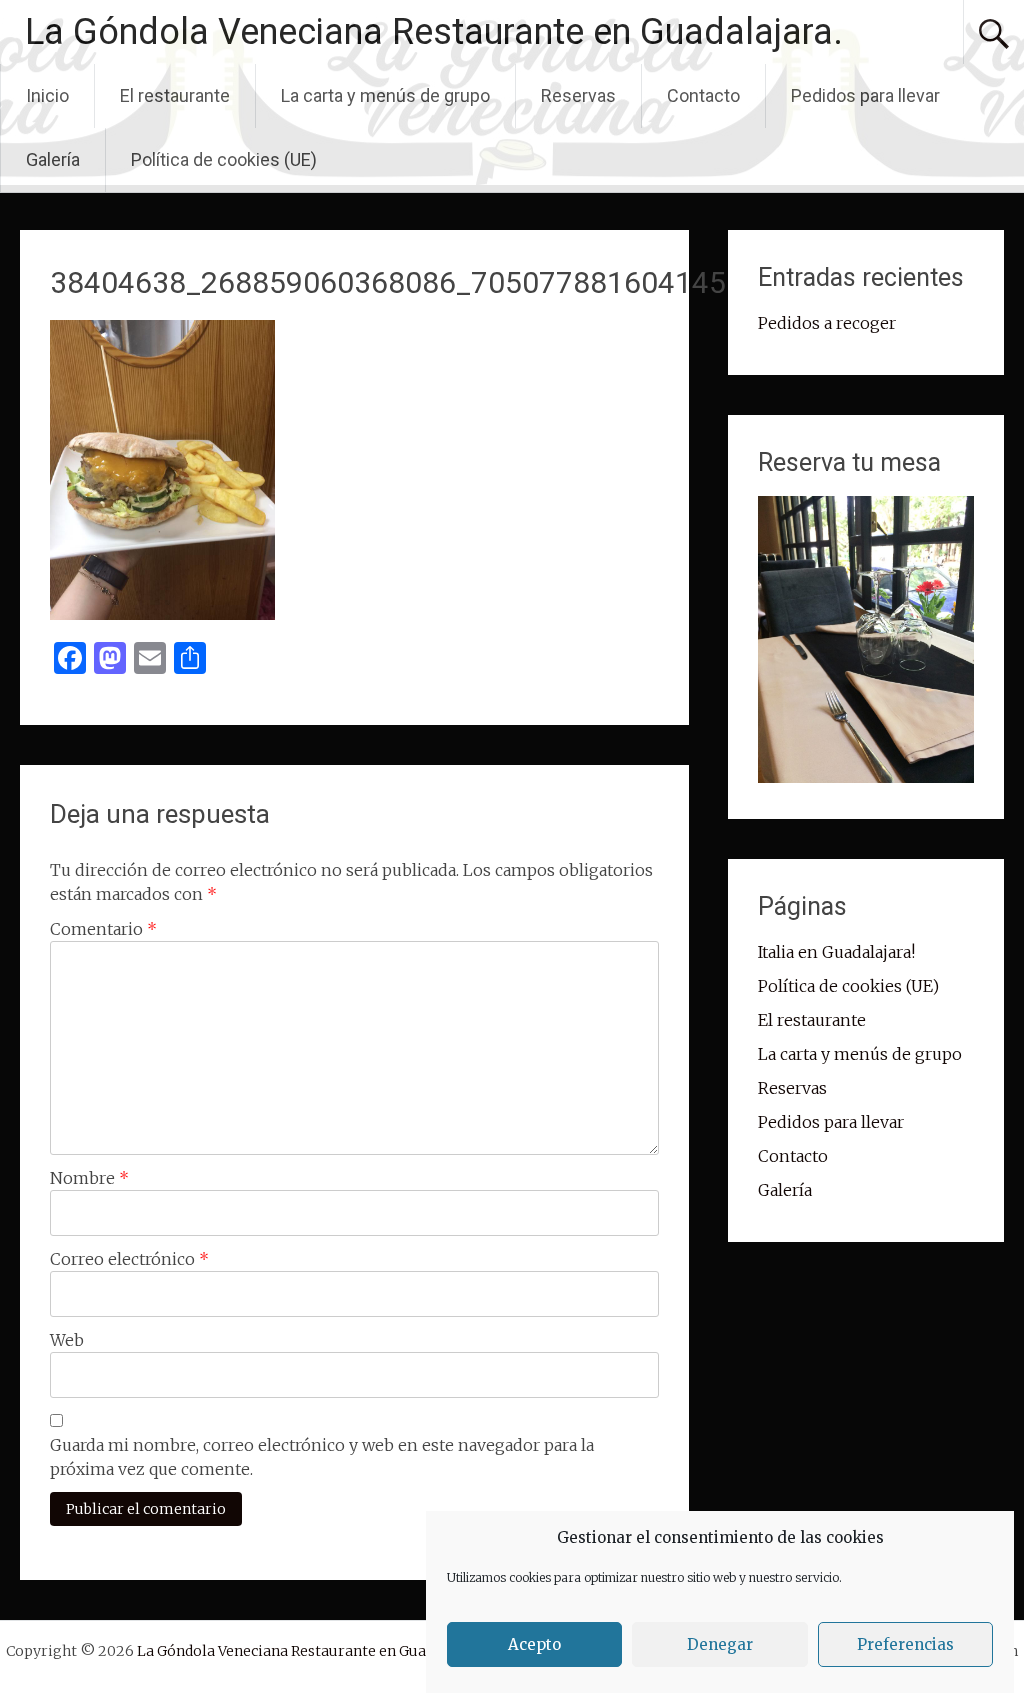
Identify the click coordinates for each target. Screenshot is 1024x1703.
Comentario (103, 929)
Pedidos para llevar (865, 95)
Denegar (720, 1644)
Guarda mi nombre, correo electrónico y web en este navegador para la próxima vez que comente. (322, 1457)
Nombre (89, 1178)
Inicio (47, 95)
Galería (53, 159)
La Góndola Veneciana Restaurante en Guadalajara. (434, 32)
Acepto (534, 1644)
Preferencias (905, 1644)
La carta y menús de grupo (385, 95)
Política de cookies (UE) (224, 159)
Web (67, 1340)
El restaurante (175, 95)
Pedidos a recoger (827, 323)
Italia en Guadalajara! (836, 952)
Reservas (578, 95)
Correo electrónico (129, 1259)
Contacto (703, 95)
